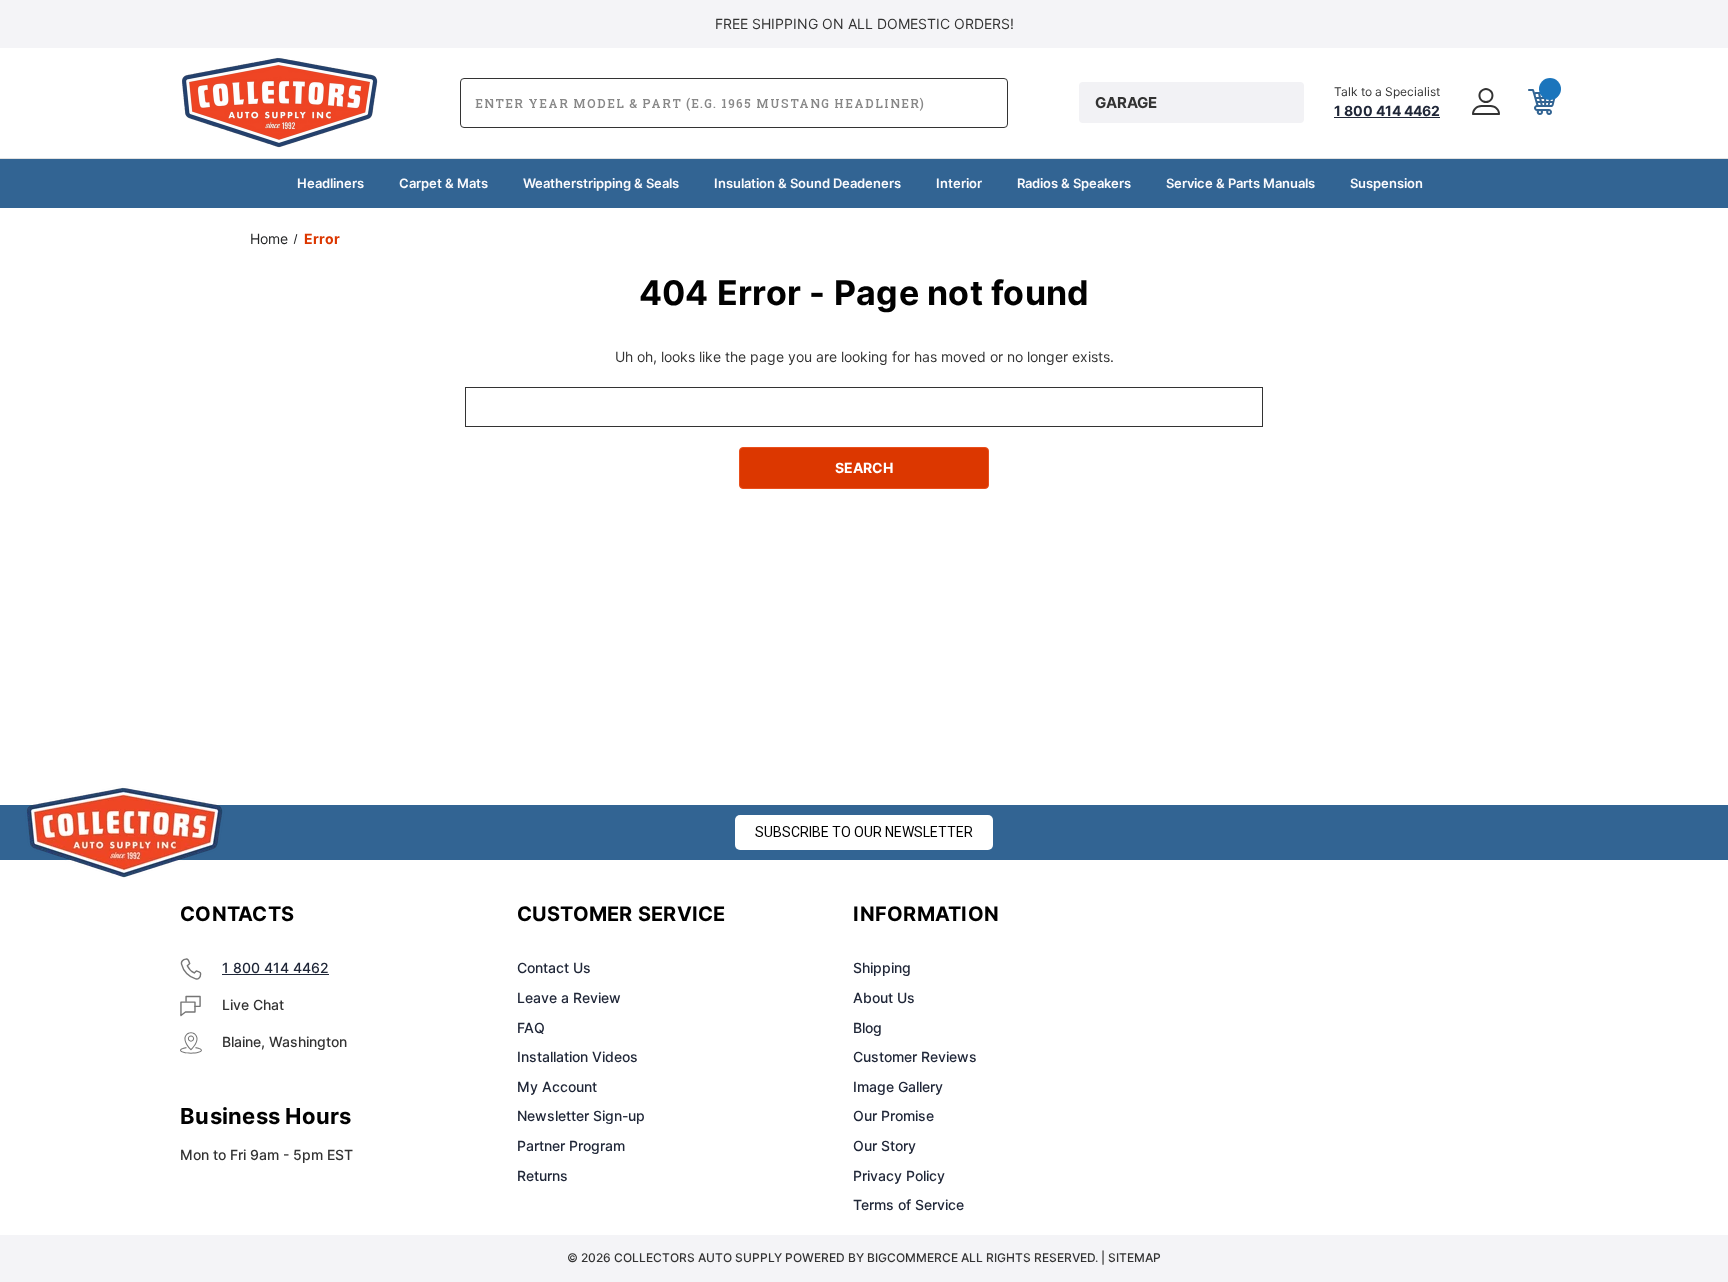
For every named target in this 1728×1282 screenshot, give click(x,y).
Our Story (884, 1145)
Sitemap (1134, 1257)
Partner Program (571, 1145)
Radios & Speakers (1074, 183)
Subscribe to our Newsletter (864, 832)
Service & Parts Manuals (1240, 183)
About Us (884, 997)
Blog (867, 1027)
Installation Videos (577, 1056)
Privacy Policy (899, 1175)
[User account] (1484, 103)
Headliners (330, 183)
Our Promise (893, 1115)
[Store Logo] (125, 832)
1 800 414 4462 (275, 967)
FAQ (531, 1027)
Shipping (882, 967)
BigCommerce (912, 1257)
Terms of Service (908, 1204)
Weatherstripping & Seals (601, 183)
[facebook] (1220, 915)
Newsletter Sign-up (581, 1115)
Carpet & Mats (443, 183)
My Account (557, 1086)
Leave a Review (569, 997)
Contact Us (554, 967)
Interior (959, 183)
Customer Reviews (915, 1056)
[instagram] (1270, 915)
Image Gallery (898, 1086)
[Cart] (1540, 103)
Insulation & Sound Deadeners (807, 183)
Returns (542, 1175)
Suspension (1386, 183)
